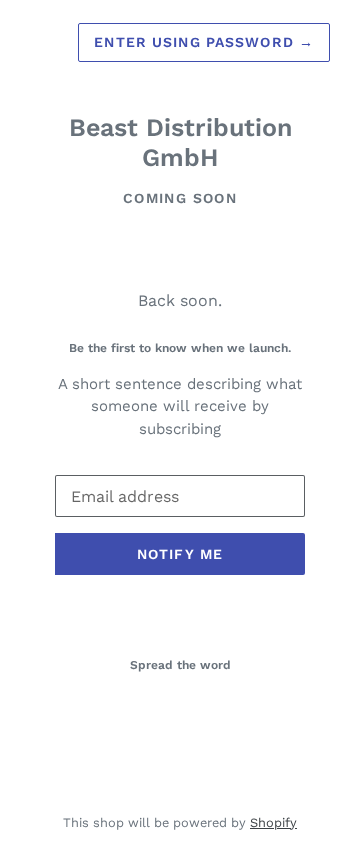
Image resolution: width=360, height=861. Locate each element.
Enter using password (204, 42)
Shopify (273, 822)
